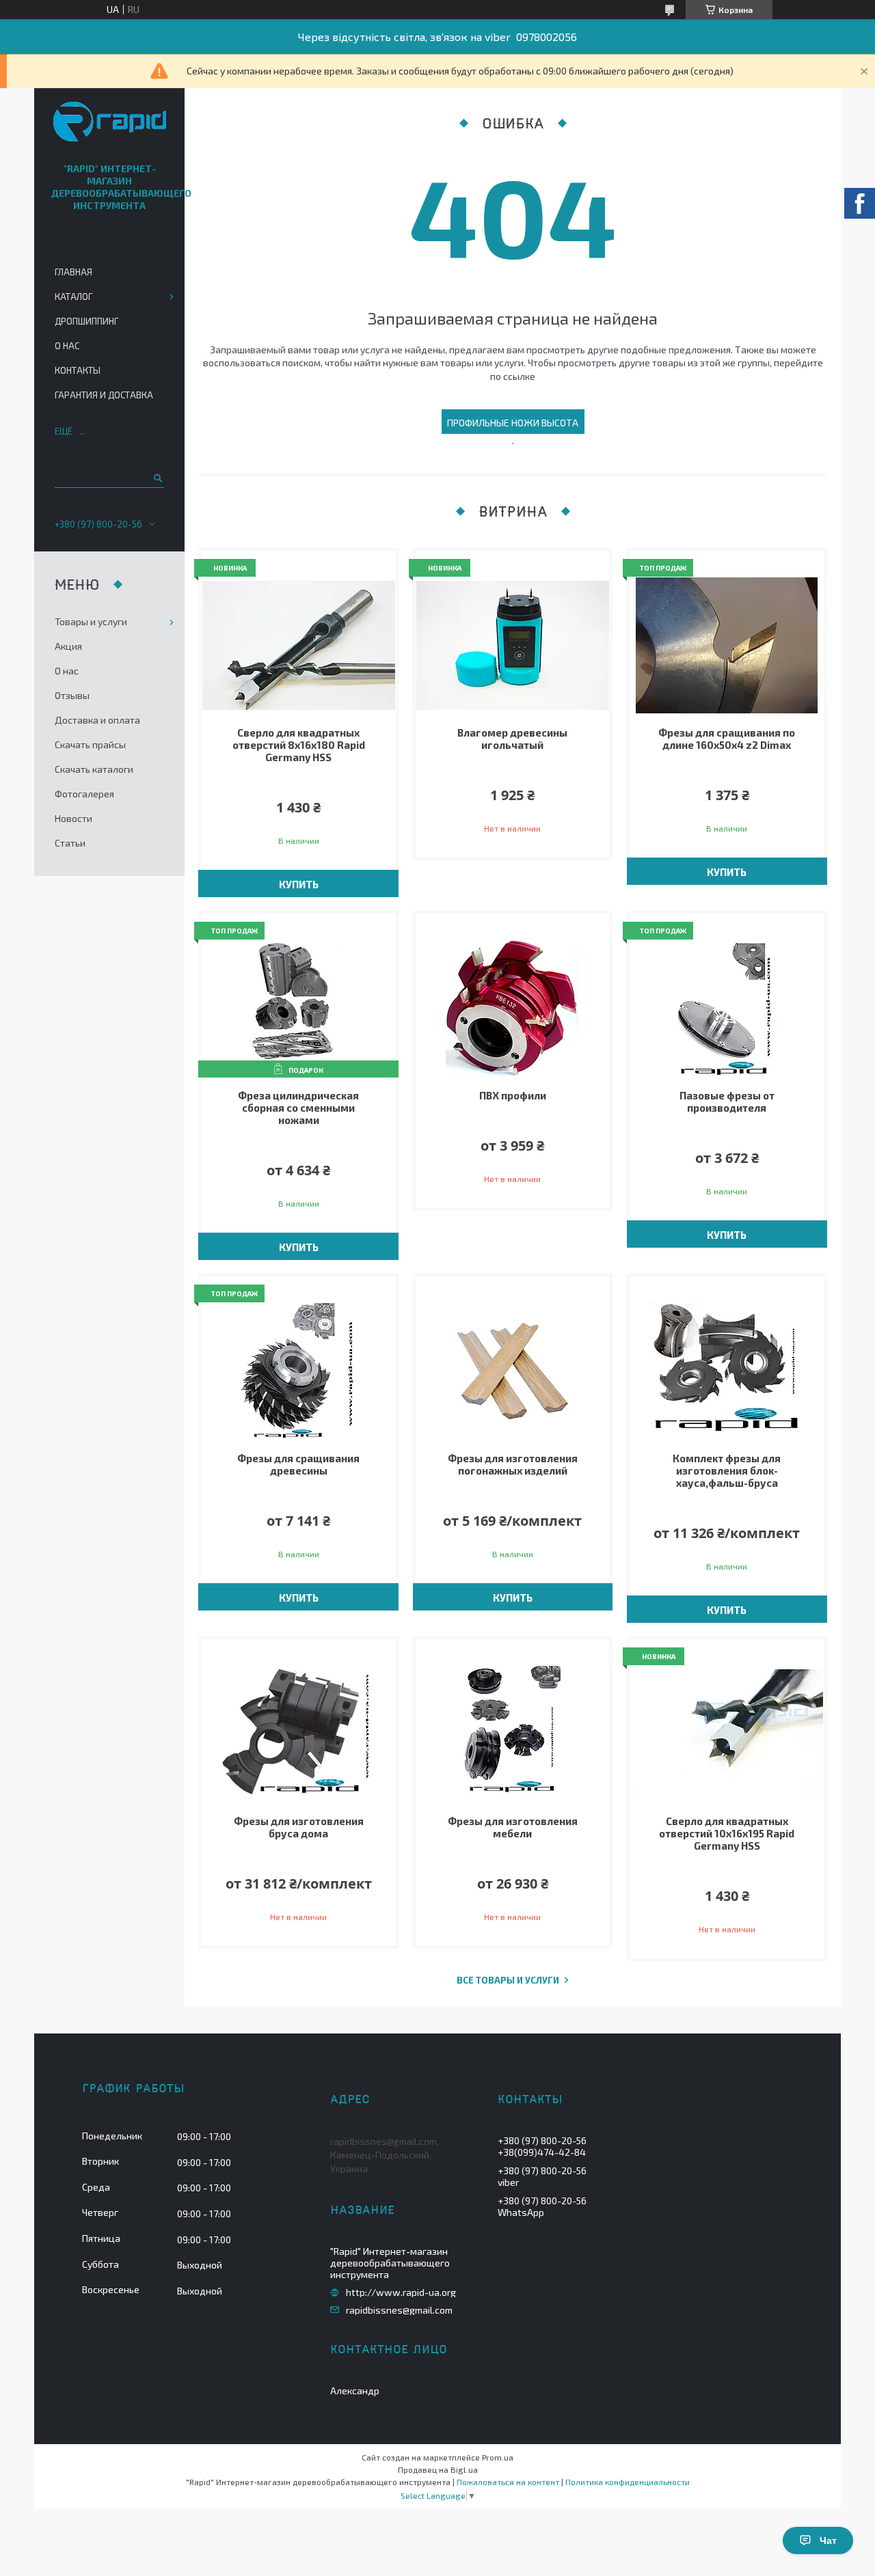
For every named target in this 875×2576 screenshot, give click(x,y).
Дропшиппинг (86, 321)
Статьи (70, 843)
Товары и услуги (91, 621)
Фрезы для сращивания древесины (298, 1464)
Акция (68, 646)
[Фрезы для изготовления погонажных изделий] (513, 1371)
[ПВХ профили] (513, 1009)
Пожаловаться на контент (508, 2482)
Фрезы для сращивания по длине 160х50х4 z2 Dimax (727, 739)
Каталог (73, 297)
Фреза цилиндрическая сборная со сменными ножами (298, 1108)
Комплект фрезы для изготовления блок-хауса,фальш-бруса (727, 1470)
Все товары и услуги (508, 1981)
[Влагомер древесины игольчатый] (513, 646)
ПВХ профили (513, 1095)
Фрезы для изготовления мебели (513, 1827)
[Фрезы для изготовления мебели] (513, 1734)
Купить (299, 884)
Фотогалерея (84, 794)
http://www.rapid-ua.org (401, 2292)
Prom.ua (498, 2457)
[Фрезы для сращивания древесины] (298, 1371)
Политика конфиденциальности (628, 2482)
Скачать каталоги (94, 769)
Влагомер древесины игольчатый (512, 739)
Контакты (78, 370)
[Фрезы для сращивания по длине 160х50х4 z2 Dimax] (727, 646)
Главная (73, 272)
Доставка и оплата (97, 720)
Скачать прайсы (90, 744)
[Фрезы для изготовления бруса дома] (298, 1734)
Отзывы (72, 695)
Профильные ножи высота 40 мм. (513, 425)
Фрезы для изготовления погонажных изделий (513, 1464)
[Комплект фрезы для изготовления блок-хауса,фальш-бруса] (727, 1371)
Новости (73, 818)
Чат (828, 2540)
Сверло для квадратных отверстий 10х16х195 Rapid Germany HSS (727, 1833)
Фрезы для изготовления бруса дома (299, 1827)
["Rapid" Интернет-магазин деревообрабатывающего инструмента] (110, 123)
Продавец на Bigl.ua (438, 2469)
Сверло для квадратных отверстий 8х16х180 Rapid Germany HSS (299, 745)
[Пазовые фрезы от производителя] (727, 1009)
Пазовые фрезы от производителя (727, 1101)
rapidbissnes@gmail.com (399, 2310)
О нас (67, 346)
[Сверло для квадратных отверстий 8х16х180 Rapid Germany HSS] (298, 646)
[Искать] (157, 478)
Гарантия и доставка (104, 395)
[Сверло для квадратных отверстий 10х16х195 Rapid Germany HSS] (727, 1734)
